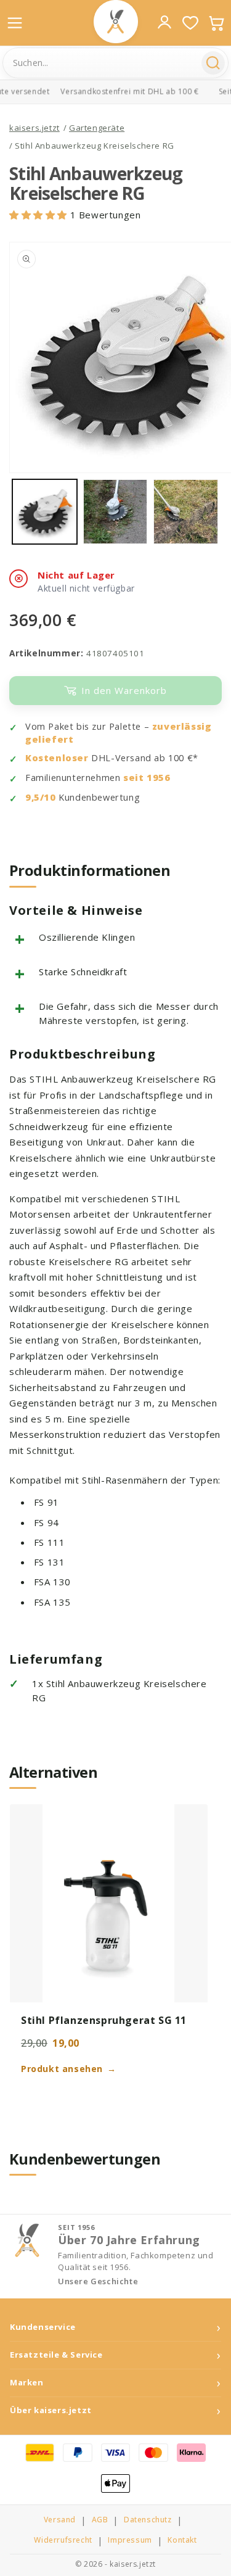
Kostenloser (57, 758)
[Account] (164, 22)
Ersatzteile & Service (56, 2355)
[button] (40, 215)
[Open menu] (15, 23)
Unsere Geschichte (98, 2281)
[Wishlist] (190, 23)
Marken (27, 2383)
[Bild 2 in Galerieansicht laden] (115, 512)
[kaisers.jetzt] (116, 22)
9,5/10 (41, 797)
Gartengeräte (97, 128)
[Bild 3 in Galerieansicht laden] (186, 512)
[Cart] (216, 23)
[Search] (213, 63)
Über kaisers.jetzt (51, 2410)
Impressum (130, 2540)
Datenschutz (148, 2520)
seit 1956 (147, 778)
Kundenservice (43, 2327)
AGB (100, 2520)
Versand (60, 2520)
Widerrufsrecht (63, 2540)
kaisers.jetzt (34, 128)
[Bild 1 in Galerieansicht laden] (45, 512)
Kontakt (182, 2540)
